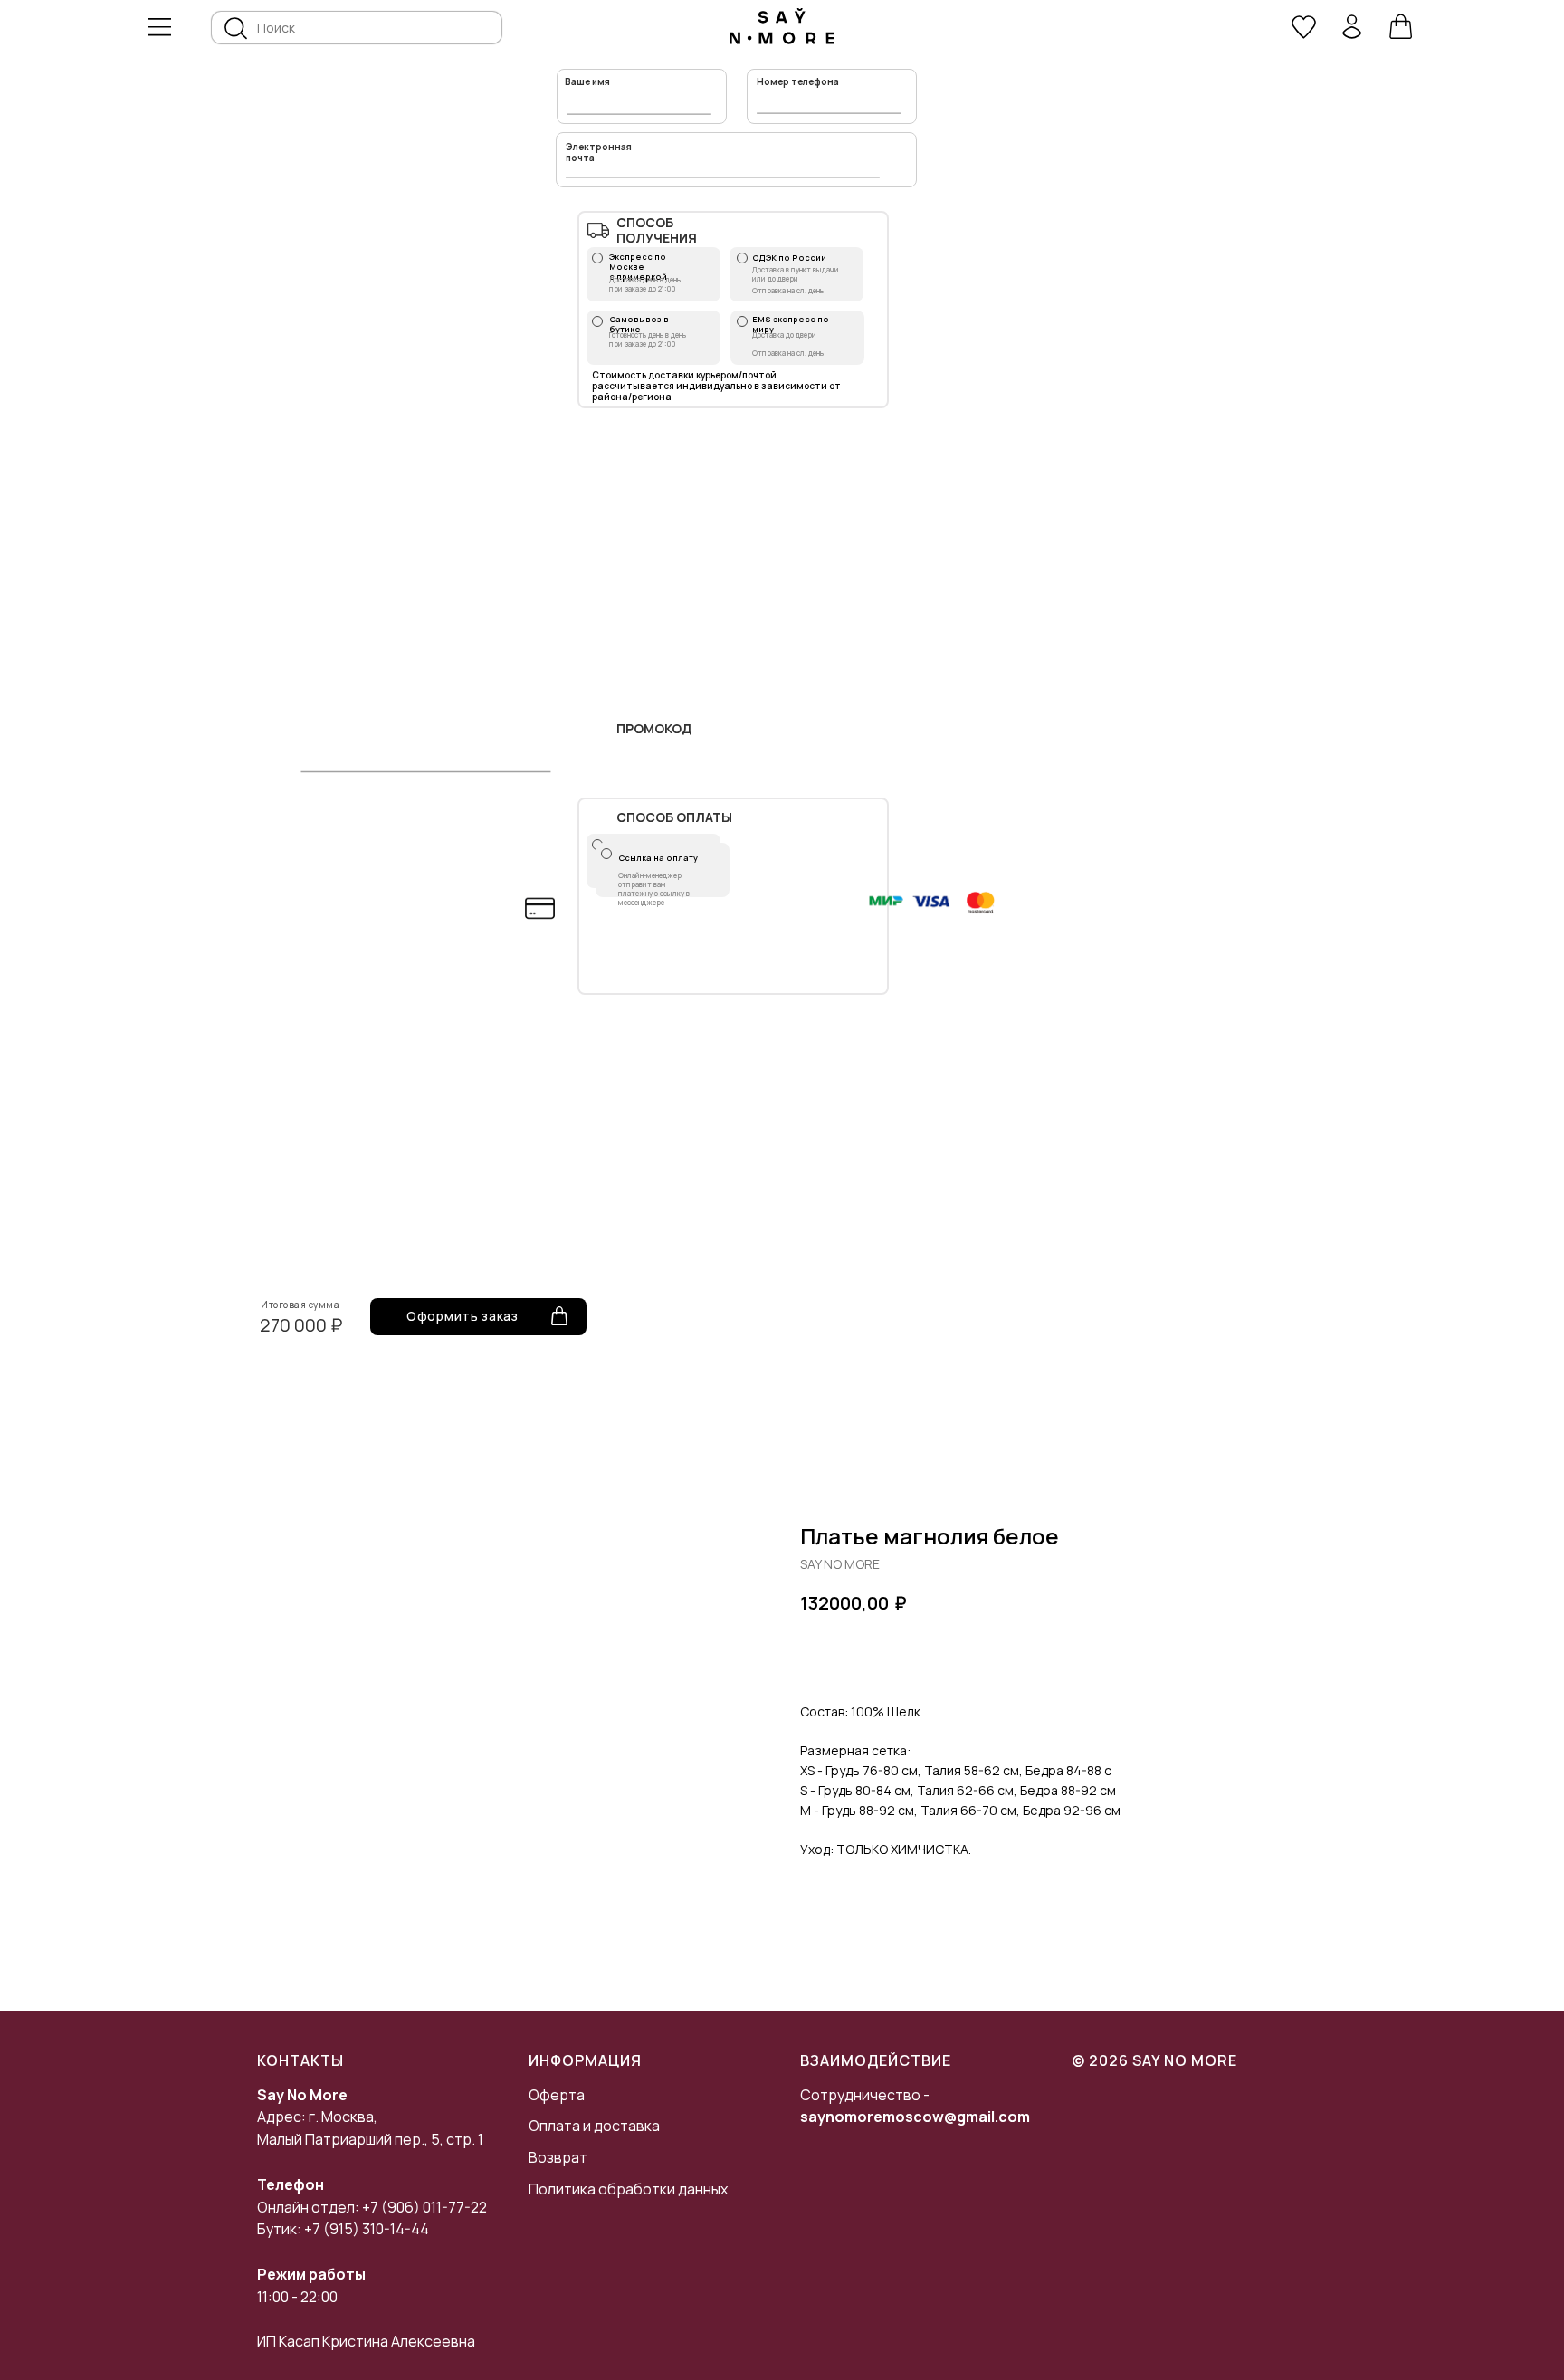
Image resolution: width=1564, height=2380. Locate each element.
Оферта (557, 2095)
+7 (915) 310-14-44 (367, 2229)
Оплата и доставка (594, 2126)
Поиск (276, 28)
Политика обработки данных (628, 2189)
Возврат (558, 2157)
